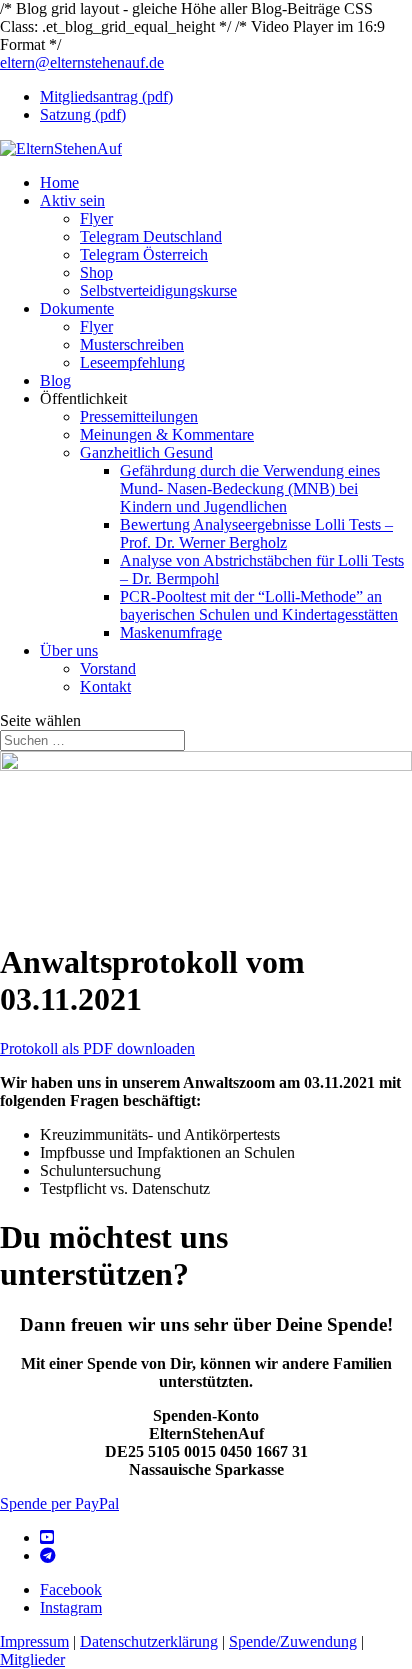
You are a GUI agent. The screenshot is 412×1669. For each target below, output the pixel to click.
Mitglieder (32, 1659)
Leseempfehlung (132, 362)
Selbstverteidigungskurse (158, 290)
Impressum (34, 1641)
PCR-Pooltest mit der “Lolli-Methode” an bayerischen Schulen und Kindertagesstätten (259, 605)
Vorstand (108, 668)
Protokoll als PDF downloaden (97, 1048)
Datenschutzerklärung (149, 1641)
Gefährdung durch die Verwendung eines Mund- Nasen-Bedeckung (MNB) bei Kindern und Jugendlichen (250, 488)
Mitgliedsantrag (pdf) (106, 96)
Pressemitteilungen (139, 416)
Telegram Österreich (144, 254)
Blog (55, 380)
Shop (96, 272)
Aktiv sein (72, 200)
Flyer (96, 218)
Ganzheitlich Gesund (146, 452)
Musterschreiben (132, 344)
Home (59, 182)
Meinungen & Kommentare (167, 434)
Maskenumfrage (171, 632)
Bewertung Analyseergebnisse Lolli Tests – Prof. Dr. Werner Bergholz (256, 533)
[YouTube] (47, 1537)
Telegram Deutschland (151, 236)
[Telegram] (48, 1555)
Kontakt (105, 686)
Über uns (69, 650)
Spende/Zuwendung (293, 1641)
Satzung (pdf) (83, 114)
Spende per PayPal (59, 1503)
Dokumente (77, 308)
